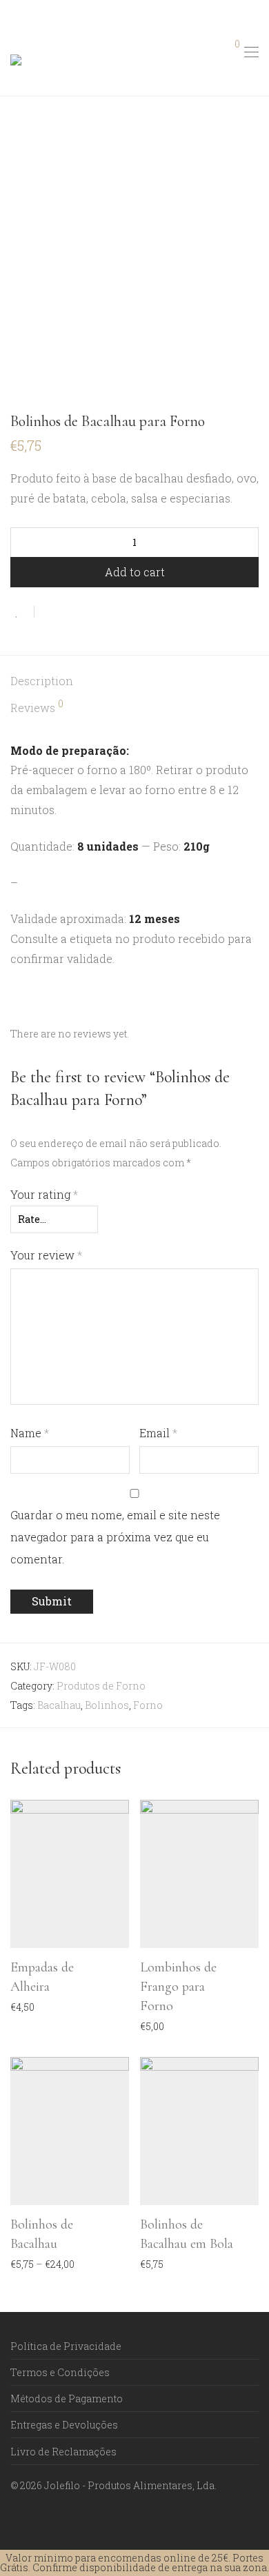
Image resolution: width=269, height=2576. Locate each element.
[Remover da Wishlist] (22, 612)
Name (30, 1433)
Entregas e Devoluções (64, 2425)
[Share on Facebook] (50, 612)
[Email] (57, 2518)
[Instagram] (36, 2518)
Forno (148, 1705)
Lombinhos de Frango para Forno (178, 1987)
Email (158, 1433)
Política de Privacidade (66, 2346)
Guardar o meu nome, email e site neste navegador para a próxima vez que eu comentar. (115, 1537)
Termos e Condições (60, 2372)
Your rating (44, 1194)
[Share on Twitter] (70, 612)
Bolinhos (107, 1705)
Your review (46, 1255)
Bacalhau (59, 1705)
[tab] (134, 681)
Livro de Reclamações (63, 2452)
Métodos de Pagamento (67, 2398)
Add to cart (135, 572)
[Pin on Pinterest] (90, 612)
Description (42, 681)
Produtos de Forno (101, 1686)
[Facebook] (14, 2518)
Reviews (37, 707)
